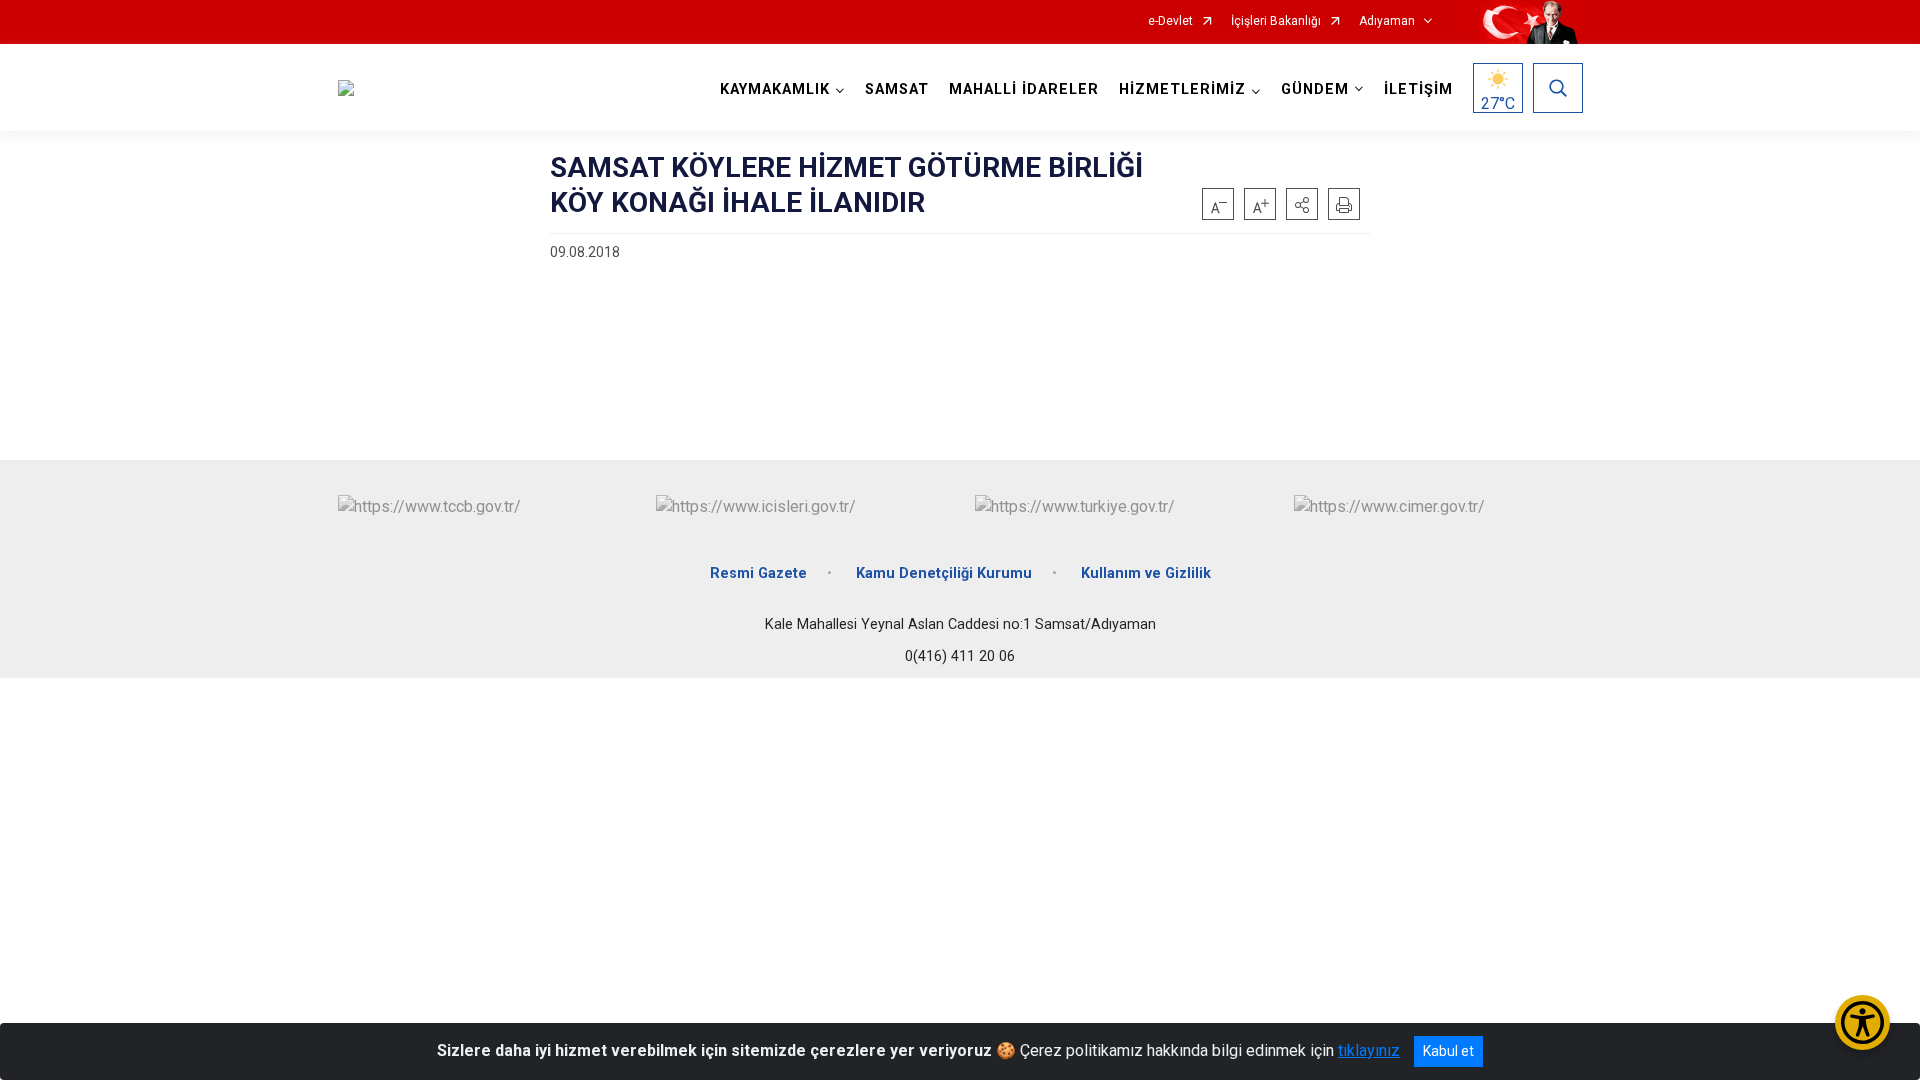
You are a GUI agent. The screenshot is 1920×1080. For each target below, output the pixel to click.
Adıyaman (1387, 21)
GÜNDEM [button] (1315, 89)
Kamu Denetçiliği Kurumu (944, 573)
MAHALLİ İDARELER (1024, 89)
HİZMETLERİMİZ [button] (1182, 89)
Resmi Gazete (758, 573)
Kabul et (1448, 1051)
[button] (1302, 204)
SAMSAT (897, 89)
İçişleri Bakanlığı (1276, 21)
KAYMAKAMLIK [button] (775, 89)
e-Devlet (1170, 21)
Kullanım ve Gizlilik (1146, 573)
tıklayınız (1369, 1050)
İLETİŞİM (1418, 89)
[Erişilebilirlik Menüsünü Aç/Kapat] (1862, 1022)
